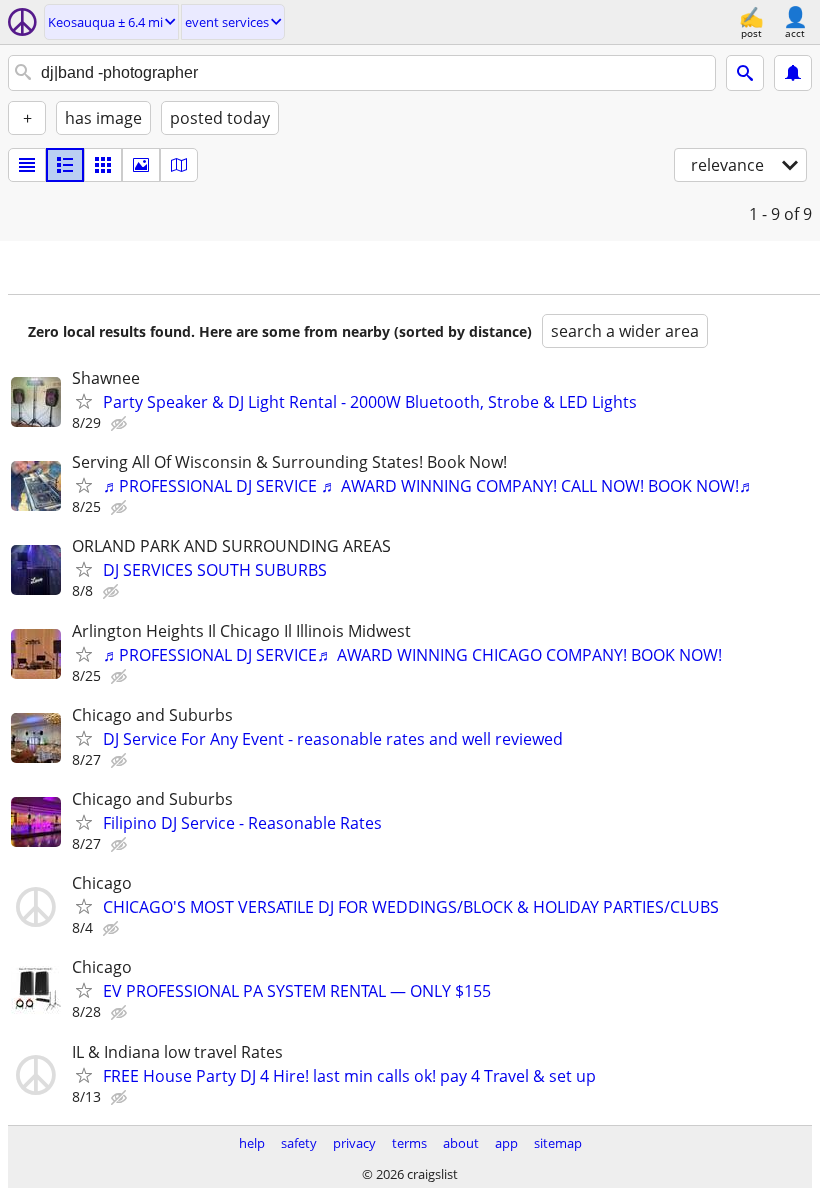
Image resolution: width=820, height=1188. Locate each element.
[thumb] (65, 165)
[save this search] (793, 73)
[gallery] (141, 165)
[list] (27, 165)
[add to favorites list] (84, 401)
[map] (179, 165)
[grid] (103, 165)
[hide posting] (121, 424)
